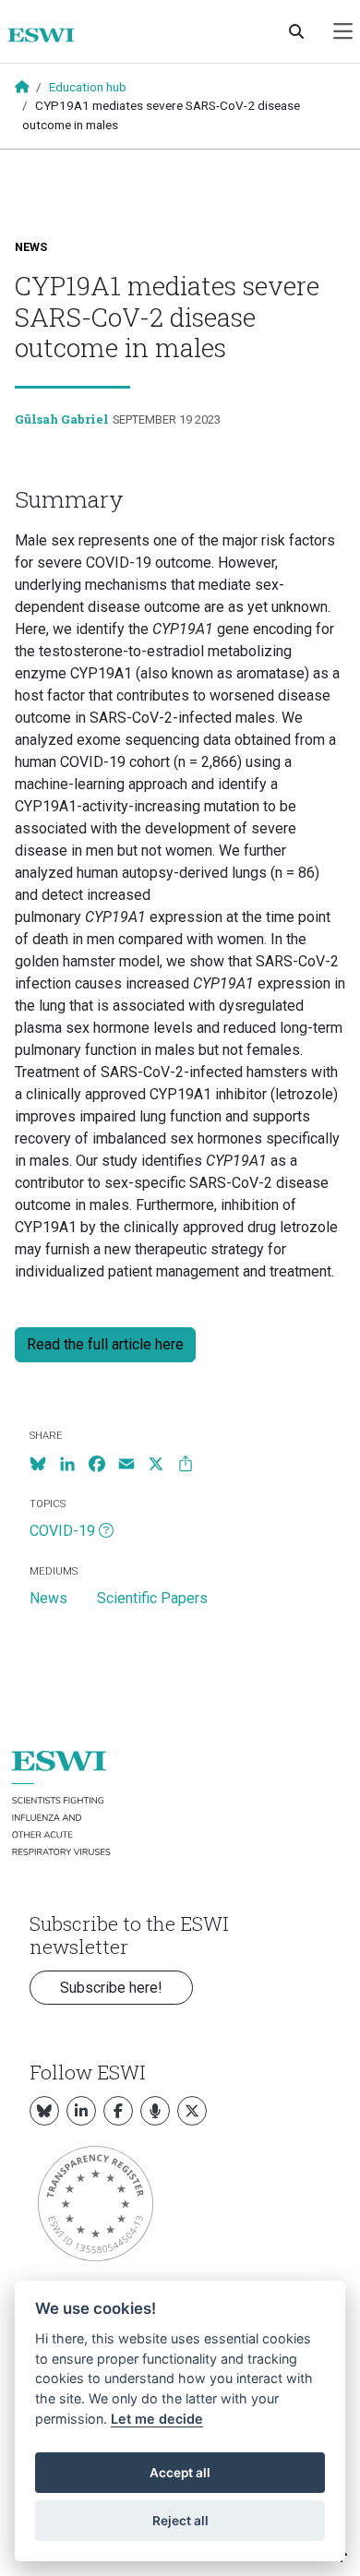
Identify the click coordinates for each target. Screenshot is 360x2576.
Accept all (180, 2473)
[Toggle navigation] (343, 32)
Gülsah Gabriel (62, 419)
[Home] (48, 35)
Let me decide (157, 2419)
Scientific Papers (152, 1598)
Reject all (180, 2521)
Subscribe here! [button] (111, 1988)
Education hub (88, 87)
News (31, 247)
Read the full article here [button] (105, 1344)
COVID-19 (62, 1531)
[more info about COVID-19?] (106, 1531)
